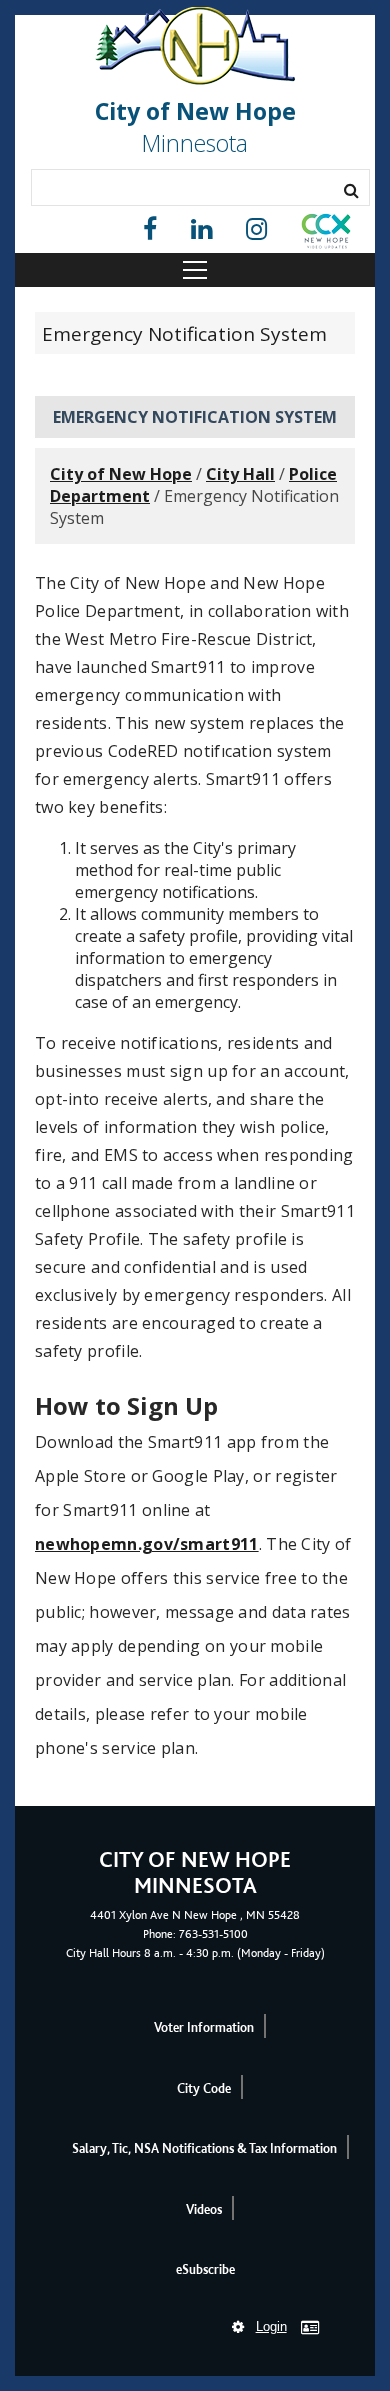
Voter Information (204, 2027)
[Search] (351, 190)
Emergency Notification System (184, 334)
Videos (204, 2209)
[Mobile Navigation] (195, 270)
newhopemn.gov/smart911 (147, 1544)
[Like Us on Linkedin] (201, 229)
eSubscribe (205, 2269)
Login (271, 2326)
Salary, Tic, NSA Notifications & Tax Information (204, 2148)
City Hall (240, 474)
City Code (204, 2088)
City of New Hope (121, 474)
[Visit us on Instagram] (256, 229)
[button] (326, 235)
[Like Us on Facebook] (150, 229)
